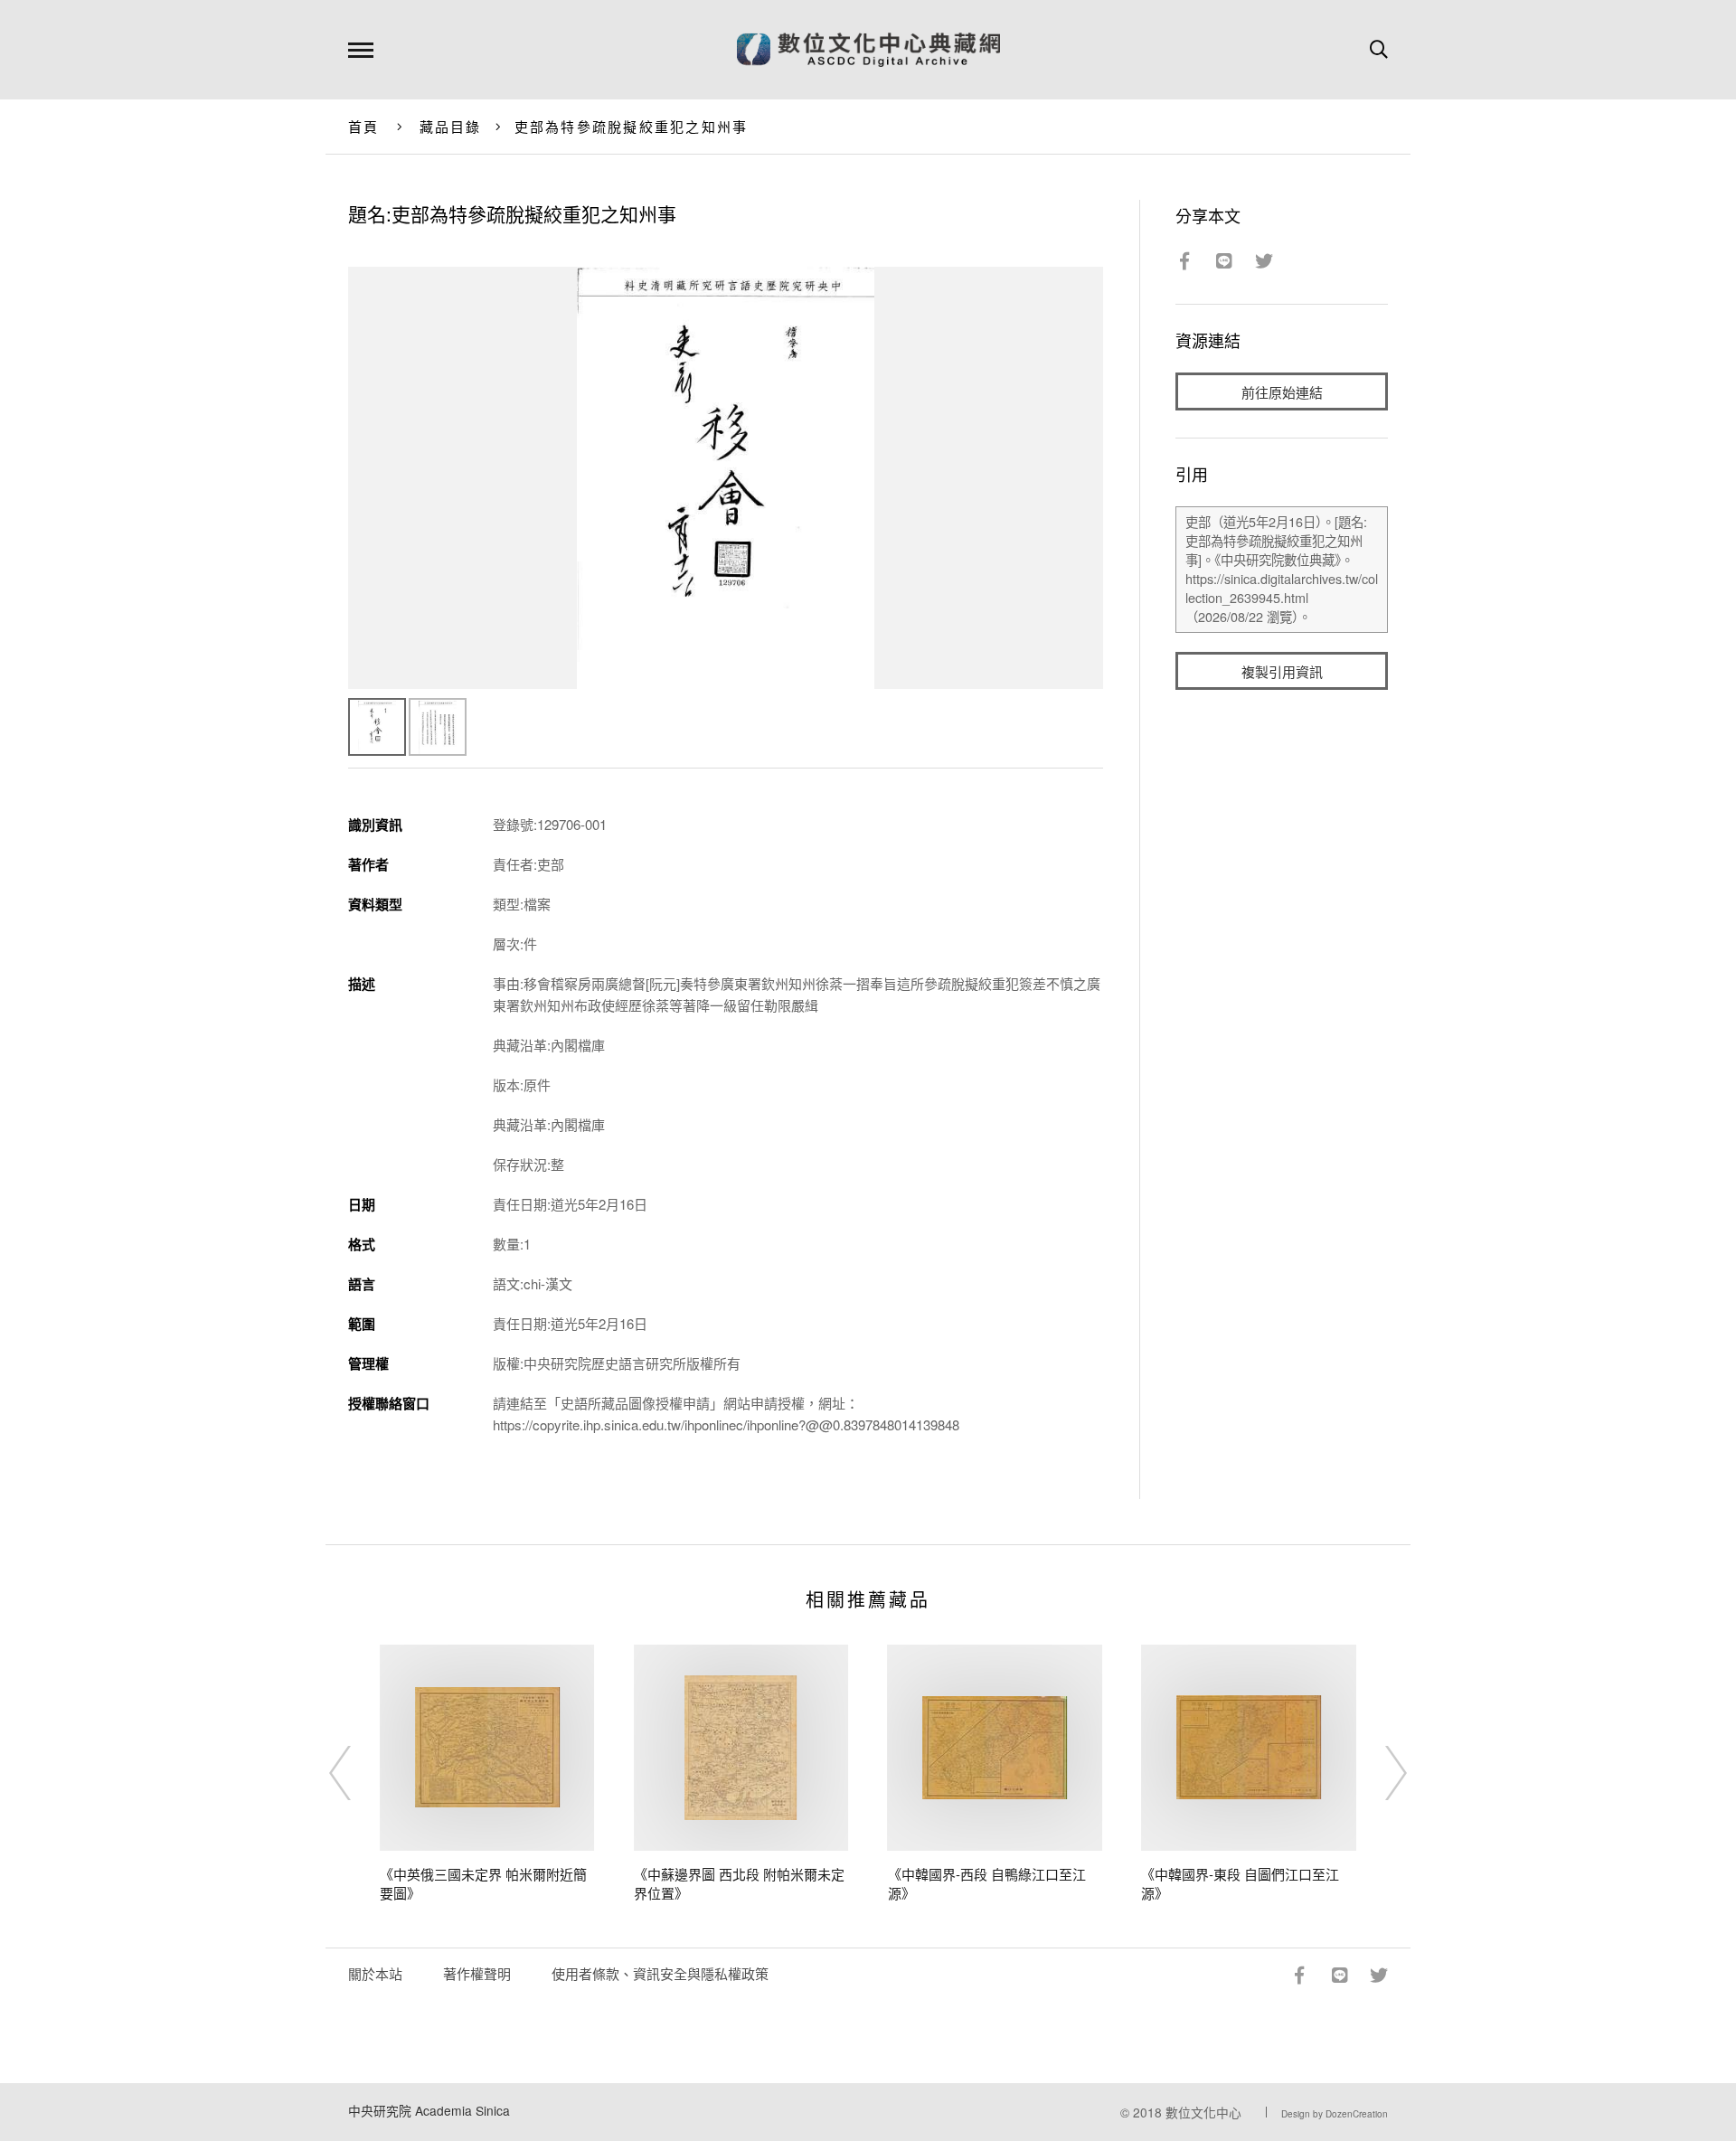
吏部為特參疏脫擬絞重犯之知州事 (632, 126)
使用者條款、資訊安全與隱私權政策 (660, 1973)
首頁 (364, 126)
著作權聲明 (477, 1973)
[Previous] (356, 1773)
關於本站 (375, 1973)
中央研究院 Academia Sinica (429, 2110)
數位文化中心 (1203, 2112)
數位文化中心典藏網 (868, 50)
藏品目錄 (451, 126)
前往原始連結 (1282, 392)
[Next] (1380, 1773)
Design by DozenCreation (1335, 2114)
